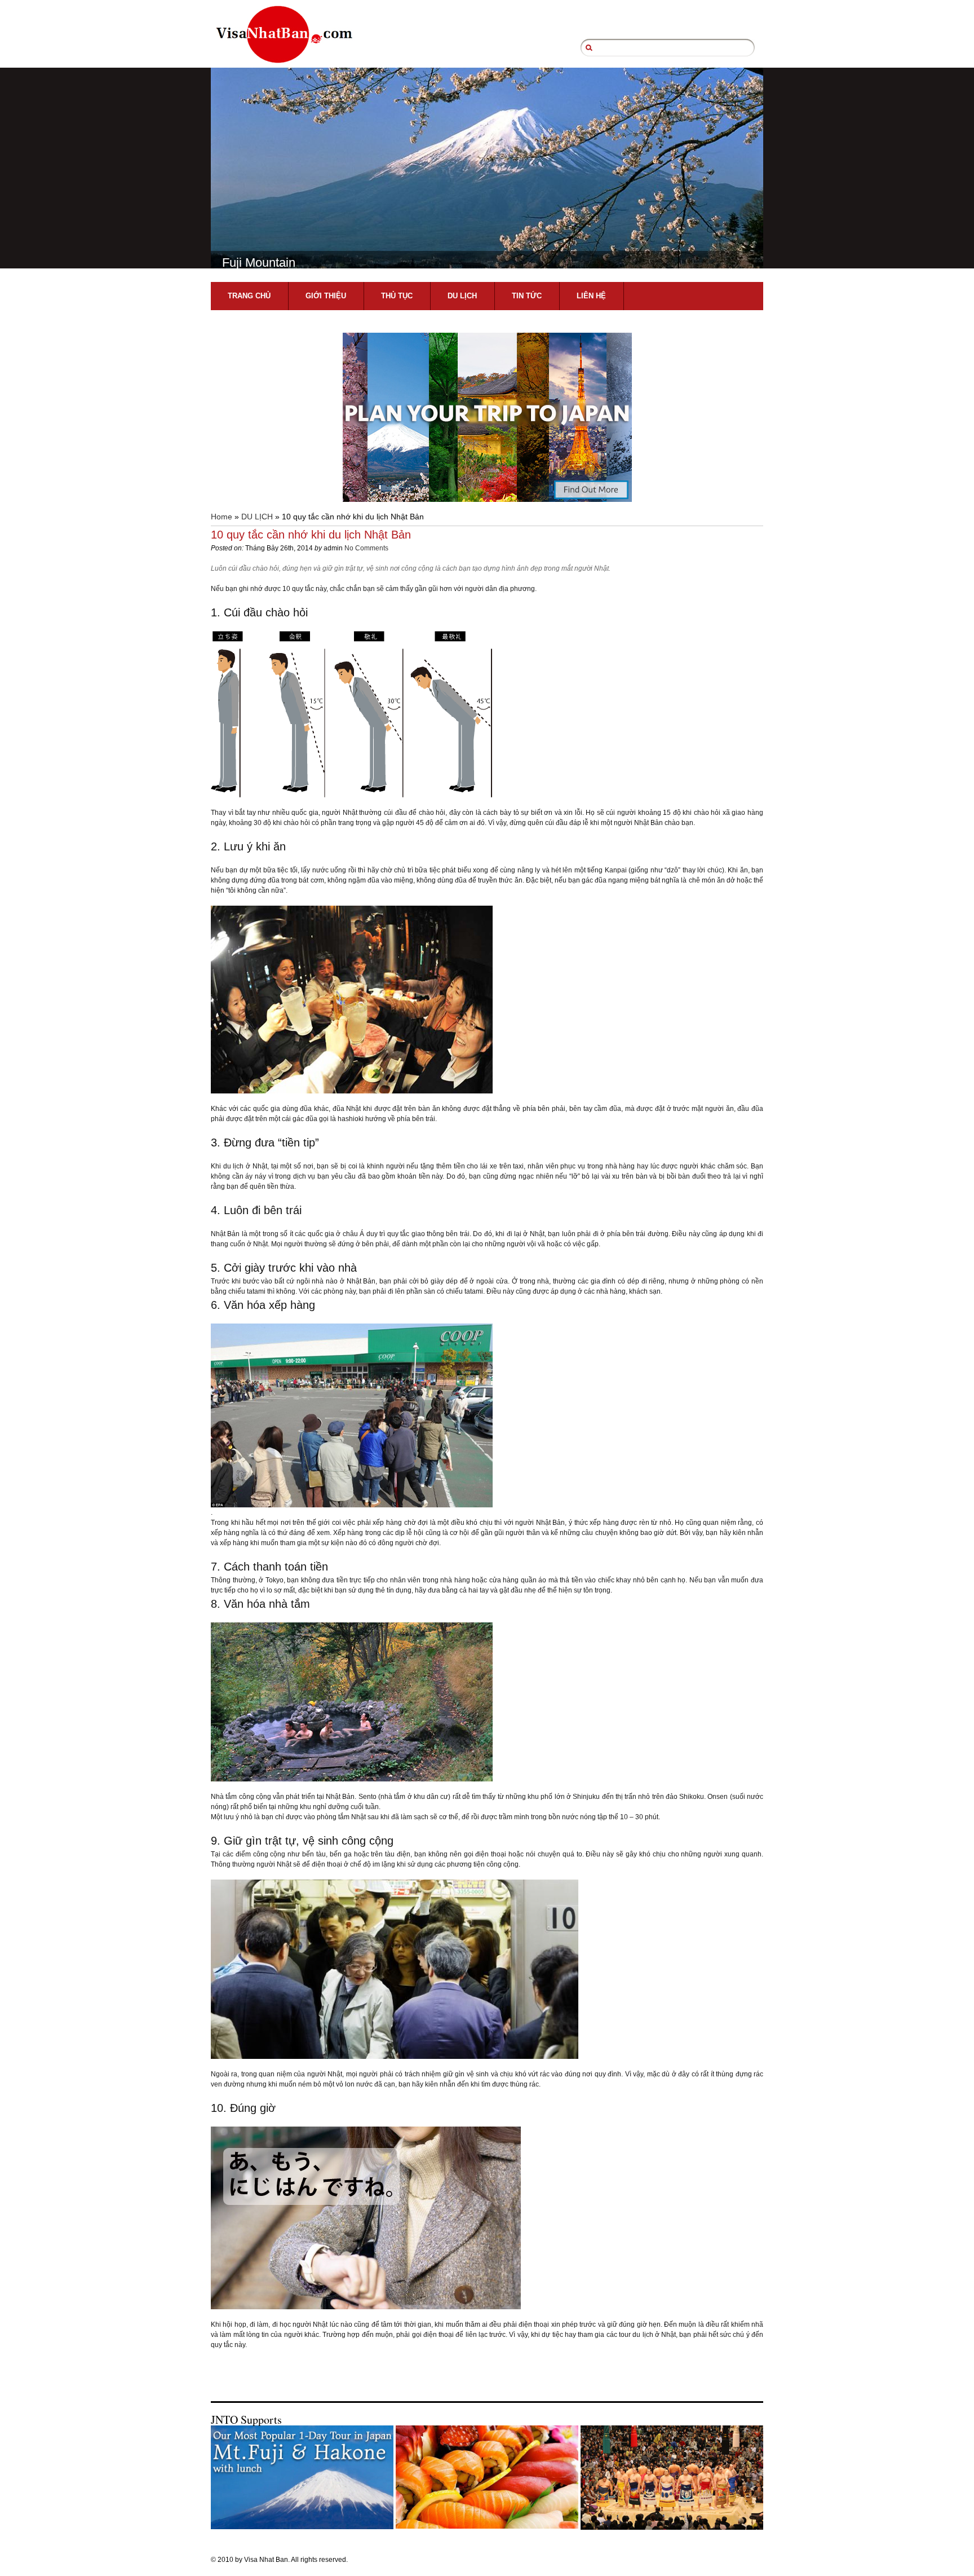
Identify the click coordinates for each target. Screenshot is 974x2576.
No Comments (366, 548)
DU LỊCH (462, 296)
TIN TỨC (527, 296)
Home (222, 517)
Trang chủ (249, 296)
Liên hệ (591, 296)
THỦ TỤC (397, 296)
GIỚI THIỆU (326, 296)
